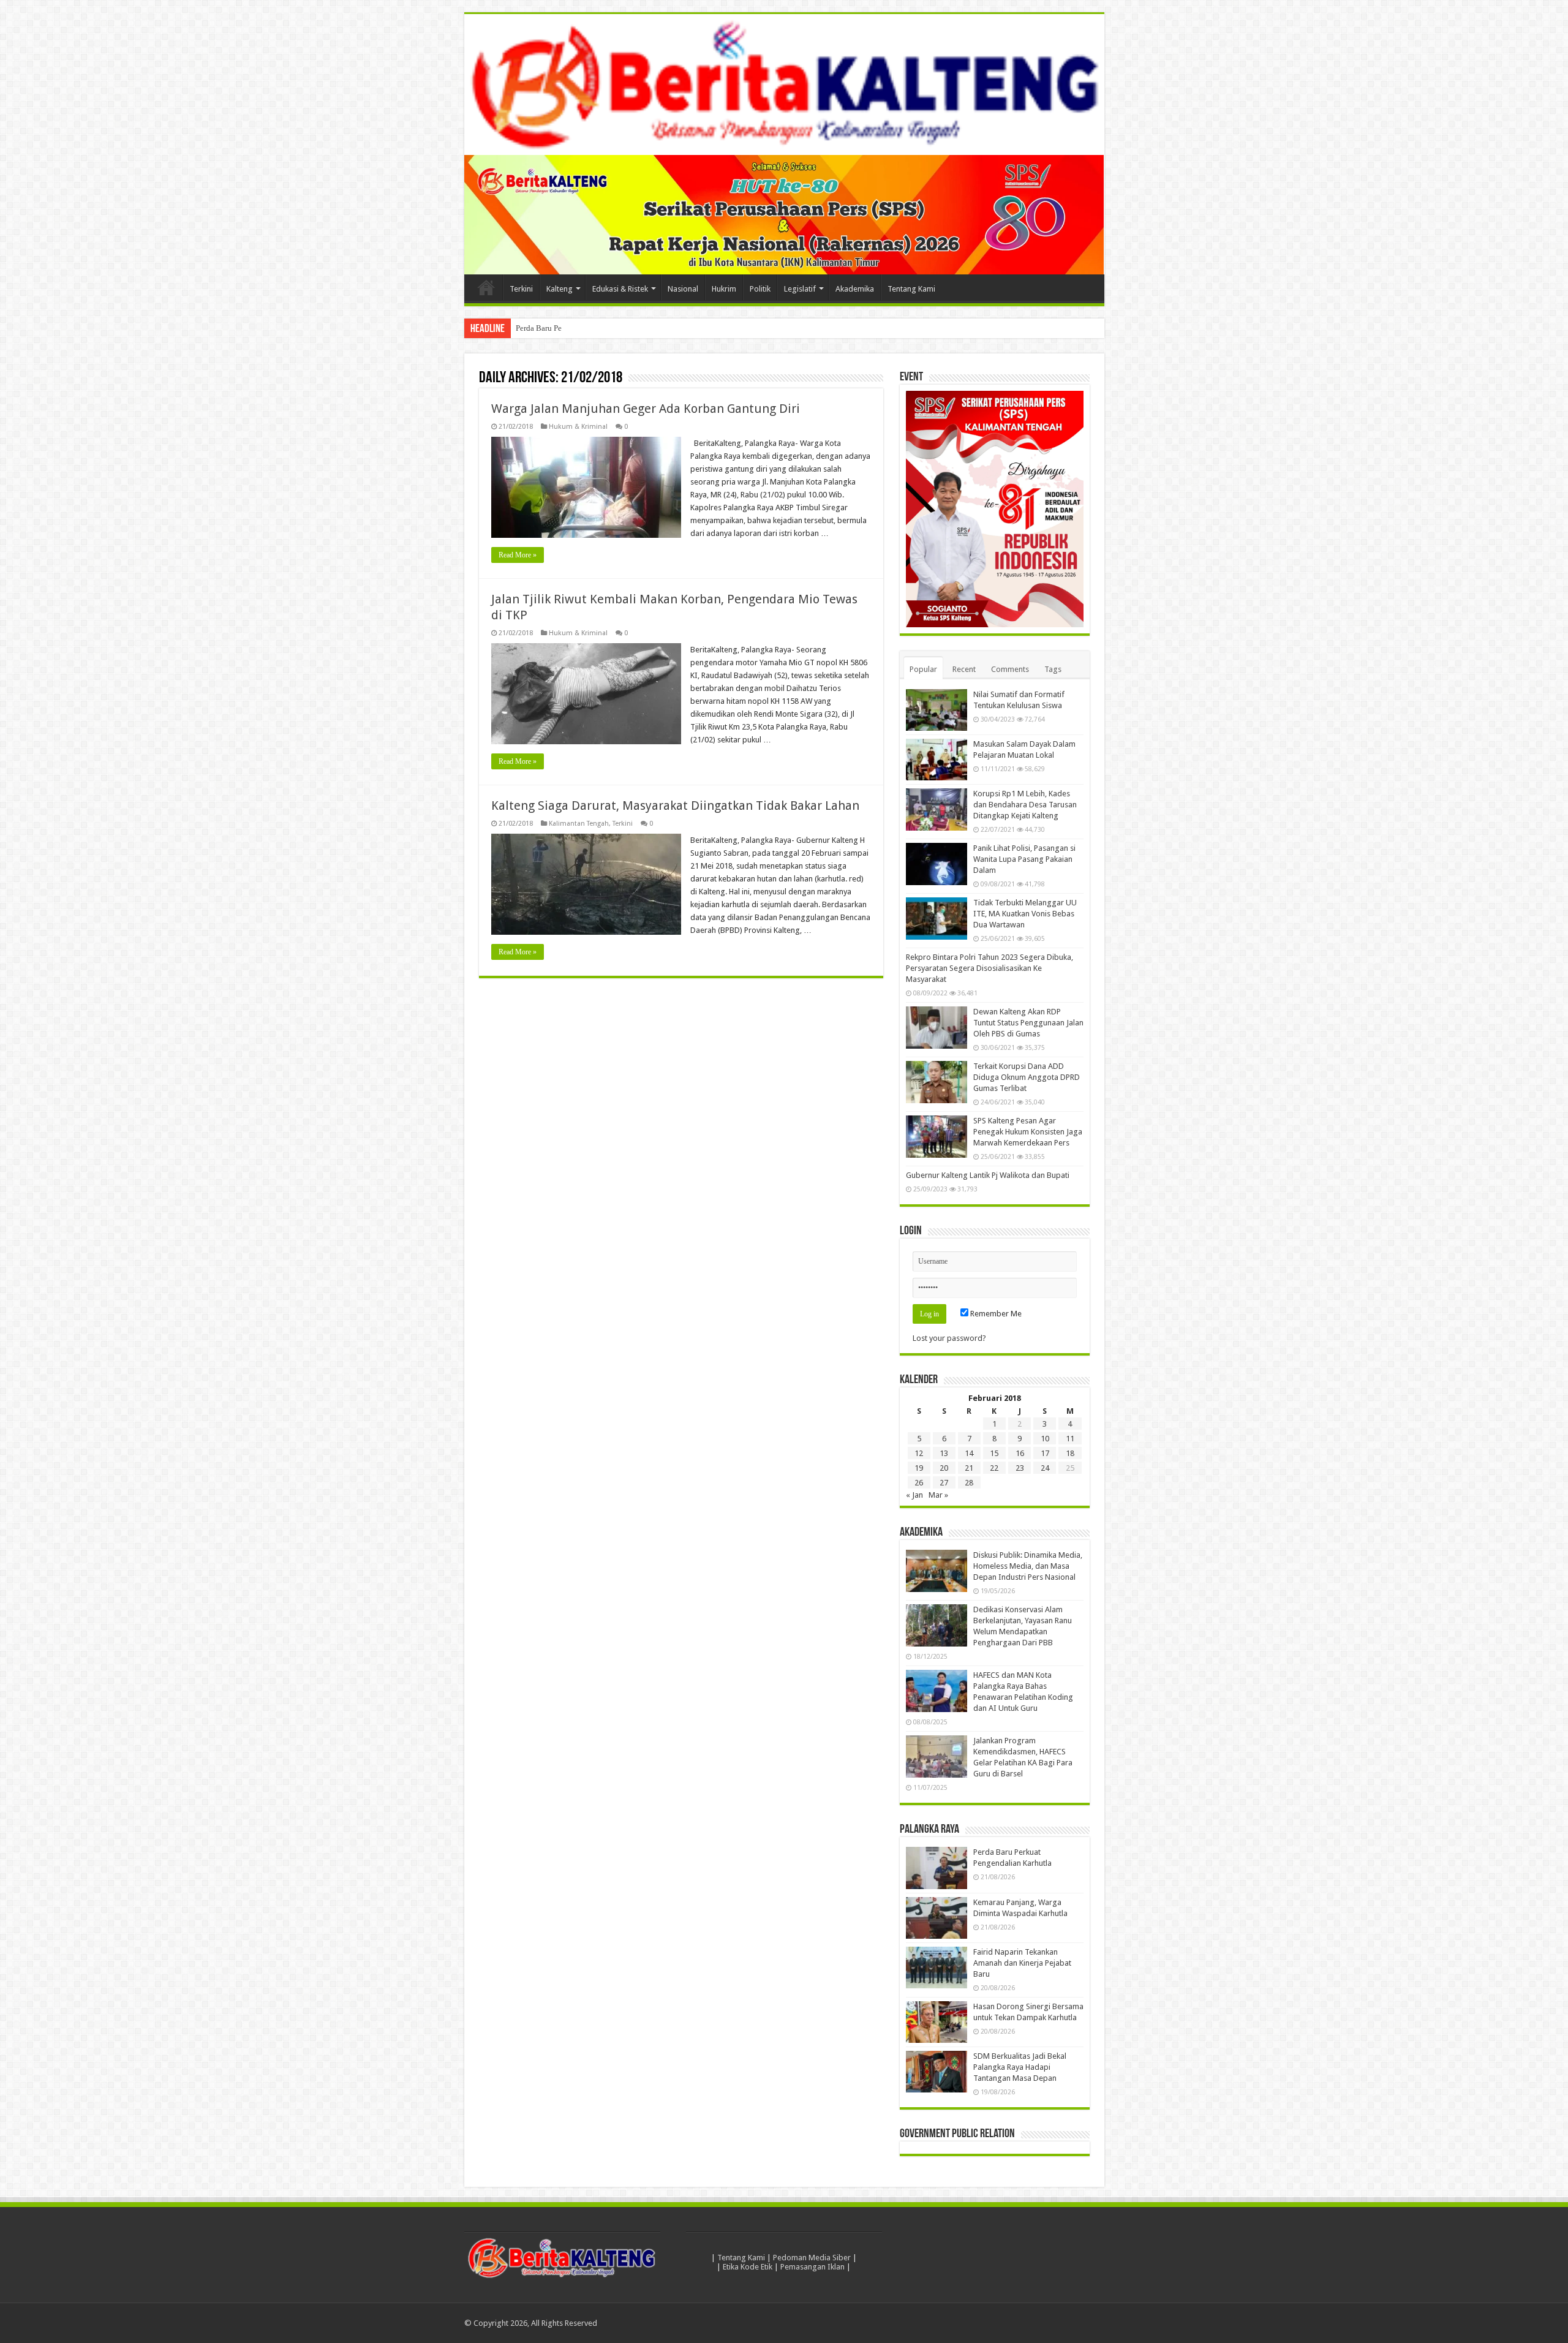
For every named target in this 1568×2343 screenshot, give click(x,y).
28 (969, 1483)
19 (919, 1468)
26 (919, 1483)
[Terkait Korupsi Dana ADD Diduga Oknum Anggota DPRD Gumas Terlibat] (937, 1082)
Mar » (938, 1495)
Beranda (486, 287)
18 (1070, 1453)
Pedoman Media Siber (812, 2258)
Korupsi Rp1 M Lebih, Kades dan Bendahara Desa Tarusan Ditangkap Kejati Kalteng (1025, 805)
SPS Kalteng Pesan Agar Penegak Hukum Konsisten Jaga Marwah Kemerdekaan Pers (1028, 1132)
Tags (1053, 669)
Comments (1010, 669)
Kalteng (560, 289)
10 (1045, 1439)
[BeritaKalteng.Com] (784, 85)
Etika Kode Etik (748, 2267)
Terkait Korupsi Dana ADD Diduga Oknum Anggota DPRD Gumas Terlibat (1027, 1077)
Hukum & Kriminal (578, 427)
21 (969, 1468)
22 (994, 1468)
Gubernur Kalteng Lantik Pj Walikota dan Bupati (988, 1175)
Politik (760, 289)
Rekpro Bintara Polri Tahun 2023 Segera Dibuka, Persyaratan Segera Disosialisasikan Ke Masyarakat (989, 968)
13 (944, 1453)
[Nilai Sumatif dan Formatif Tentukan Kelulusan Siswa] (937, 710)
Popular (923, 669)
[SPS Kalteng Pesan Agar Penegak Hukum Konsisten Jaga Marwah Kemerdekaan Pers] (937, 1136)
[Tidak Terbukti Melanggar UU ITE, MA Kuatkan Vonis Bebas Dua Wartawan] (937, 918)
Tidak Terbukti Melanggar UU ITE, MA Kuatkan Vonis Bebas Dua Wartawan (1025, 914)
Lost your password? (949, 1338)
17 (1045, 1453)
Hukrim (724, 289)
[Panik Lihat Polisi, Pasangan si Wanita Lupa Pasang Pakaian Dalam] (937, 864)
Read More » (518, 555)
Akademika (855, 289)
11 (1070, 1439)
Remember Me (995, 1314)
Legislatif (800, 289)
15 (994, 1453)
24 (1045, 1468)
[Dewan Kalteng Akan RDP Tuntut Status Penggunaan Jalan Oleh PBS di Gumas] (937, 1027)
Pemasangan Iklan (812, 2267)
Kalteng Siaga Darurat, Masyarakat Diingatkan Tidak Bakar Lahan (675, 806)
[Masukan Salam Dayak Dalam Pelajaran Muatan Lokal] (937, 760)
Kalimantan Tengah (579, 824)
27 (944, 1483)
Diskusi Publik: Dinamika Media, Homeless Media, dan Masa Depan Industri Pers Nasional (1028, 1566)
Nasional (683, 289)
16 (1020, 1453)
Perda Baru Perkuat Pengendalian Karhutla (586, 328)
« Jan (914, 1495)
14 (969, 1453)
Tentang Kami (911, 289)
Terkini (521, 289)
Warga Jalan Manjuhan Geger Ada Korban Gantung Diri (646, 409)
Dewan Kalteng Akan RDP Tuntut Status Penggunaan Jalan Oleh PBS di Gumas (1028, 1023)
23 (1020, 1468)
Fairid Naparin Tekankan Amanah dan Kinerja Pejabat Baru (1022, 1963)
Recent (964, 669)
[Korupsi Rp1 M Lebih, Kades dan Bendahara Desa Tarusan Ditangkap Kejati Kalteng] (937, 809)
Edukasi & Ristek (620, 289)
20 (944, 1468)
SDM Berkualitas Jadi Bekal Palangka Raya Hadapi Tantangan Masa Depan (1020, 2067)
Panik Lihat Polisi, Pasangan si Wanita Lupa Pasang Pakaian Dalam (1024, 859)
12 (919, 1453)
